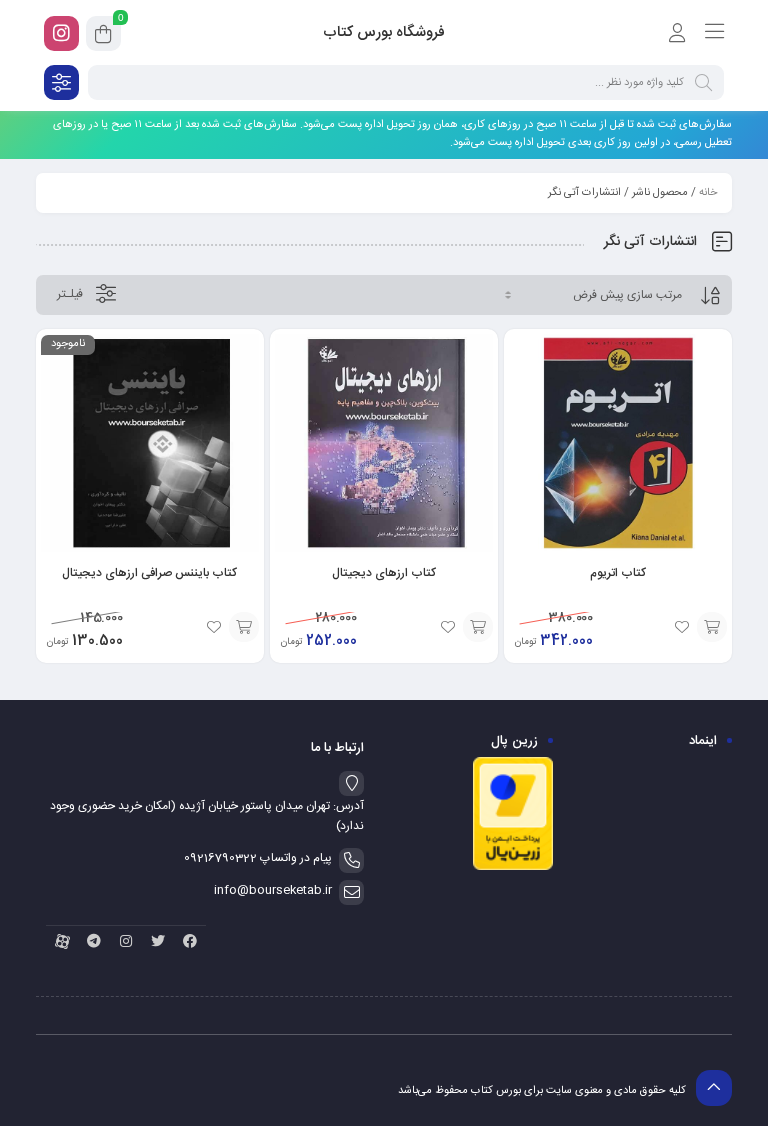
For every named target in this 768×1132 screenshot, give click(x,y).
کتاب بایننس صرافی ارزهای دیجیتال (149, 573)
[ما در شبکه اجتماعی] (61, 33)
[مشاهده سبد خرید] (103, 37)
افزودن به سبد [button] (712, 627)
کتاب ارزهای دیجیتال (384, 573)
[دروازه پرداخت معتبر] (513, 868)
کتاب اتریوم (618, 573)
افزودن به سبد (244, 627)
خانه (708, 193)
